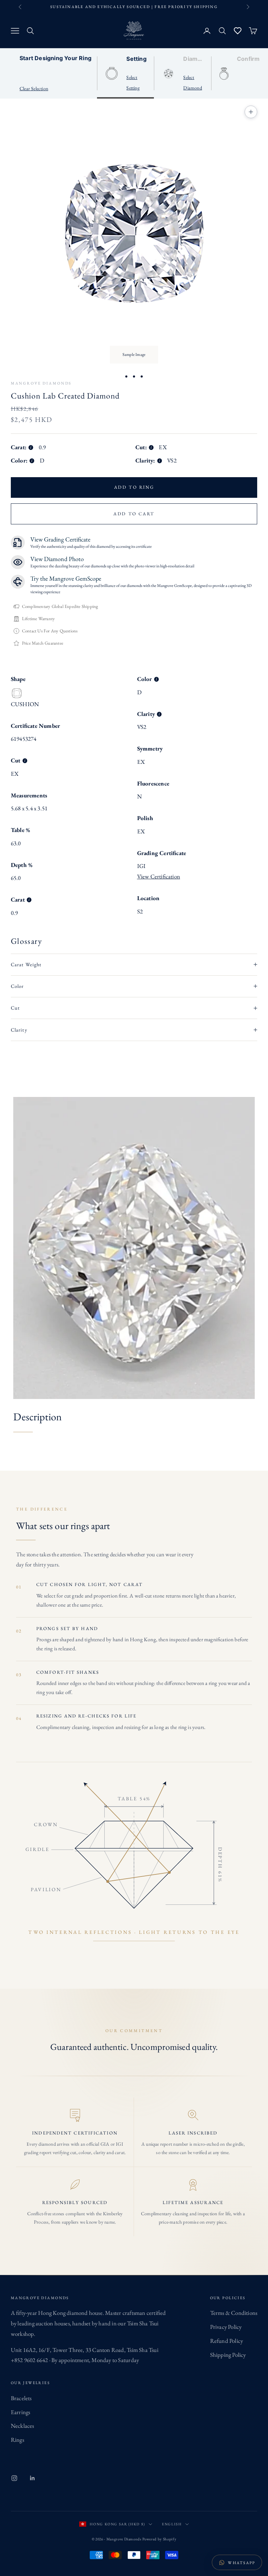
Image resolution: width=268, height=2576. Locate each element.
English (172, 2524)
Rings (17, 2440)
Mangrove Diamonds (41, 383)
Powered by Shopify (159, 2539)
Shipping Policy (228, 2355)
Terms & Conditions (234, 2313)
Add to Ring (134, 487)
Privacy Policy (226, 2327)
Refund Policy (227, 2341)
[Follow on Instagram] (14, 2478)
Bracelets (21, 2398)
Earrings (21, 2412)
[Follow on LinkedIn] (32, 2478)
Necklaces (23, 2426)
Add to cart (134, 514)
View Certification (159, 876)
